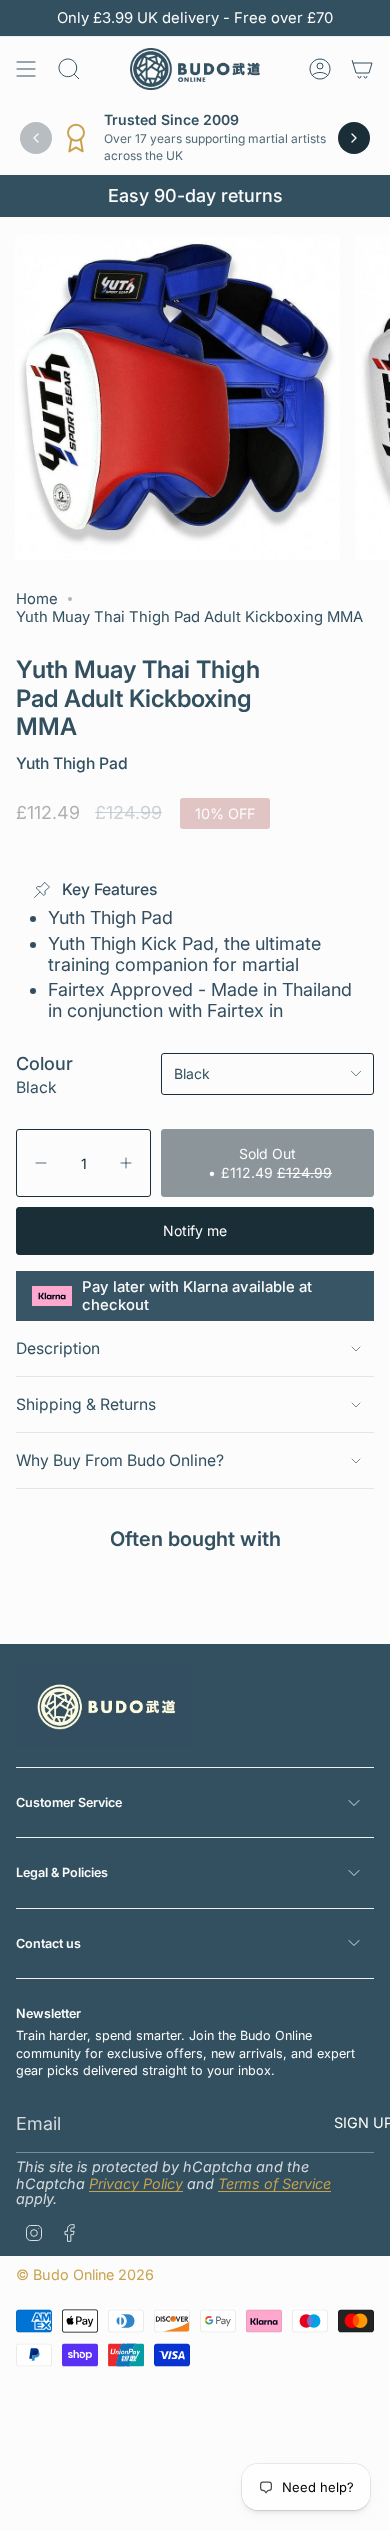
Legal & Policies (62, 1872)
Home (37, 599)
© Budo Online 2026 (85, 2274)
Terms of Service (274, 2183)
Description (58, 1348)
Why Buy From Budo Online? (120, 1460)
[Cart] (362, 69)
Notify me (195, 1230)
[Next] (354, 138)
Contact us (48, 1943)
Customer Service (69, 1802)
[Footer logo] (103, 1706)
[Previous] (36, 138)
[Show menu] (26, 69)
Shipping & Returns (86, 1404)
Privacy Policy (136, 2183)
